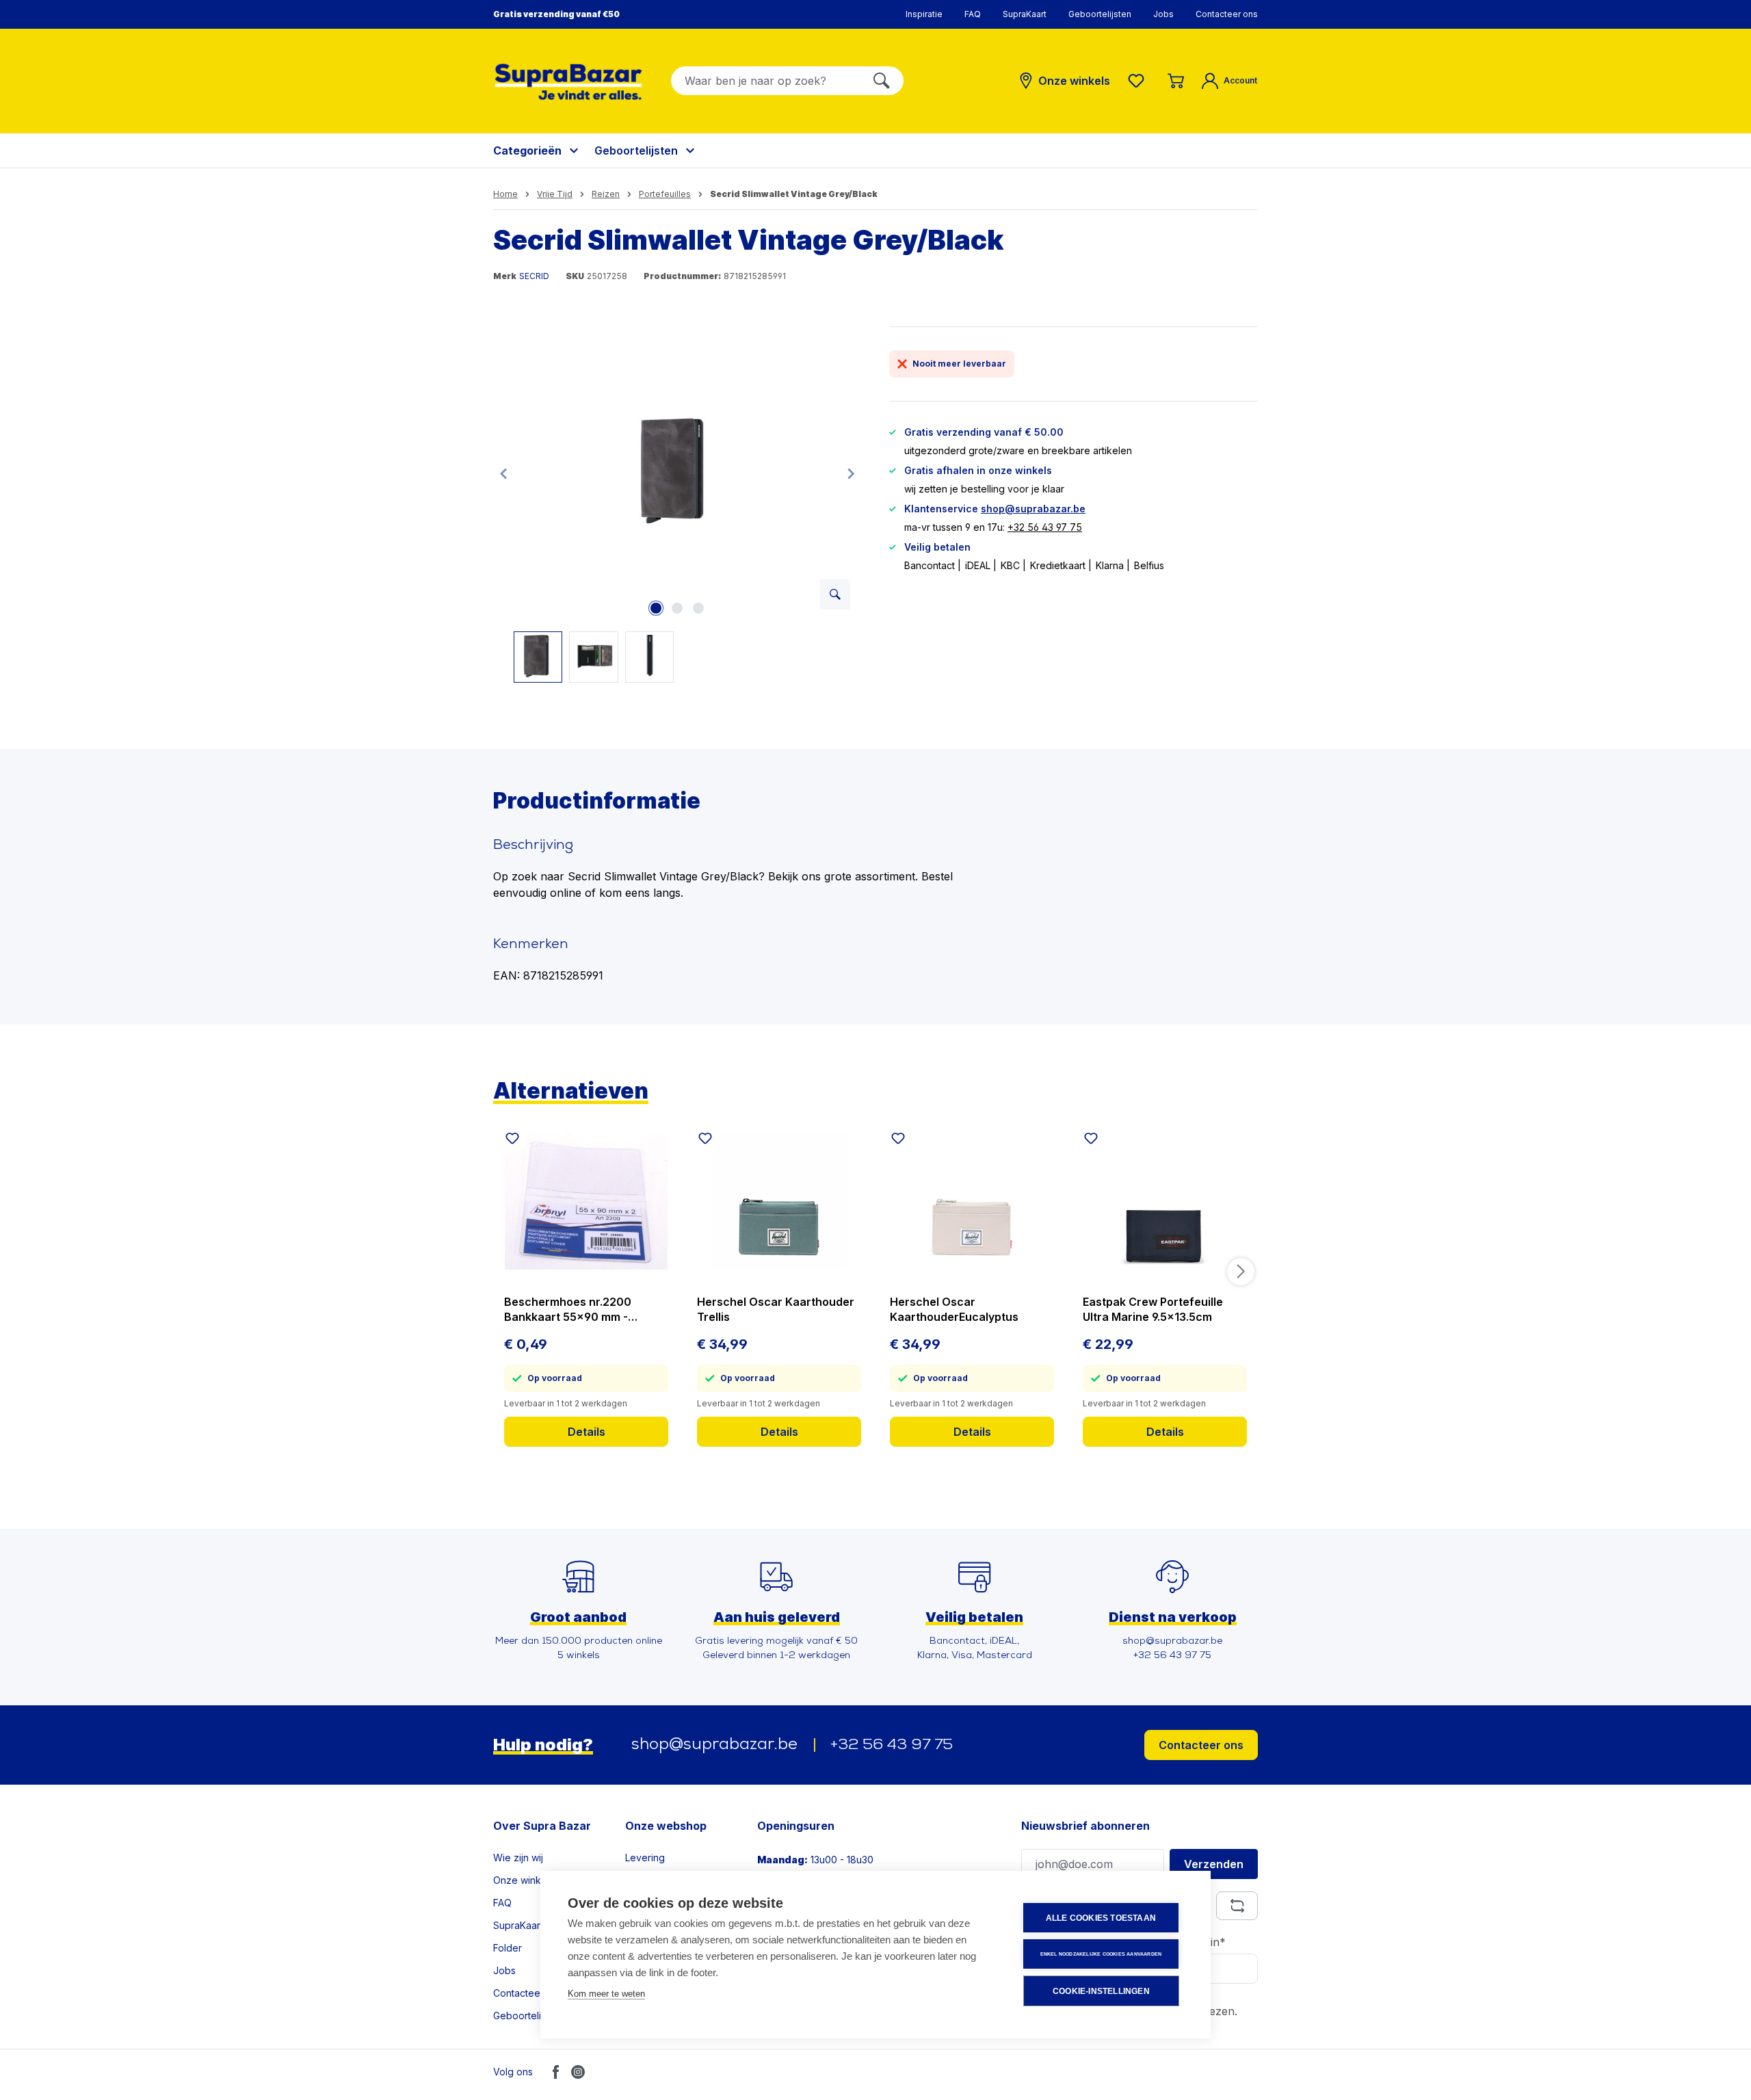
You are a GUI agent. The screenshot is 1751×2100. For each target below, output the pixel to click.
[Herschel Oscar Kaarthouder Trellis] (779, 1201)
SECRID (534, 276)
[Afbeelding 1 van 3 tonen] (656, 608)
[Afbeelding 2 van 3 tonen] (677, 608)
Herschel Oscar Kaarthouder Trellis (776, 1309)
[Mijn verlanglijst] (1139, 81)
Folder (508, 1948)
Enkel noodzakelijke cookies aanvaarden (1101, 1954)
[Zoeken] (882, 81)
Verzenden (1214, 1864)
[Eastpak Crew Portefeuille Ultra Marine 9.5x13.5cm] (1165, 1201)
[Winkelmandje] (1176, 81)
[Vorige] (503, 473)
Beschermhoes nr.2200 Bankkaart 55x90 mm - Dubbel (568, 1310)
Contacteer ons (1227, 14)
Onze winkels (524, 1880)
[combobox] (766, 81)
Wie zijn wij (518, 1858)
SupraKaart (1025, 14)
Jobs (1163, 14)
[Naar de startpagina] (568, 82)
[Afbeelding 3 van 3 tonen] (698, 608)
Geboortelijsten (1100, 14)
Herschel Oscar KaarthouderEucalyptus (954, 1309)
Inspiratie (924, 14)
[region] (677, 504)
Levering (645, 1858)
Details (587, 1432)
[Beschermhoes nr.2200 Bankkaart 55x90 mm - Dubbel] (586, 1201)
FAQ (973, 14)
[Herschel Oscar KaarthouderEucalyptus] (972, 1201)
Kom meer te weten (606, 1994)
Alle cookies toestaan (1101, 1918)
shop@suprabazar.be (1033, 509)
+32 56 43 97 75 (1045, 527)
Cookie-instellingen (1101, 1991)
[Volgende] (851, 473)
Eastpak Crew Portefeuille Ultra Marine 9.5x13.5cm (1153, 1309)
